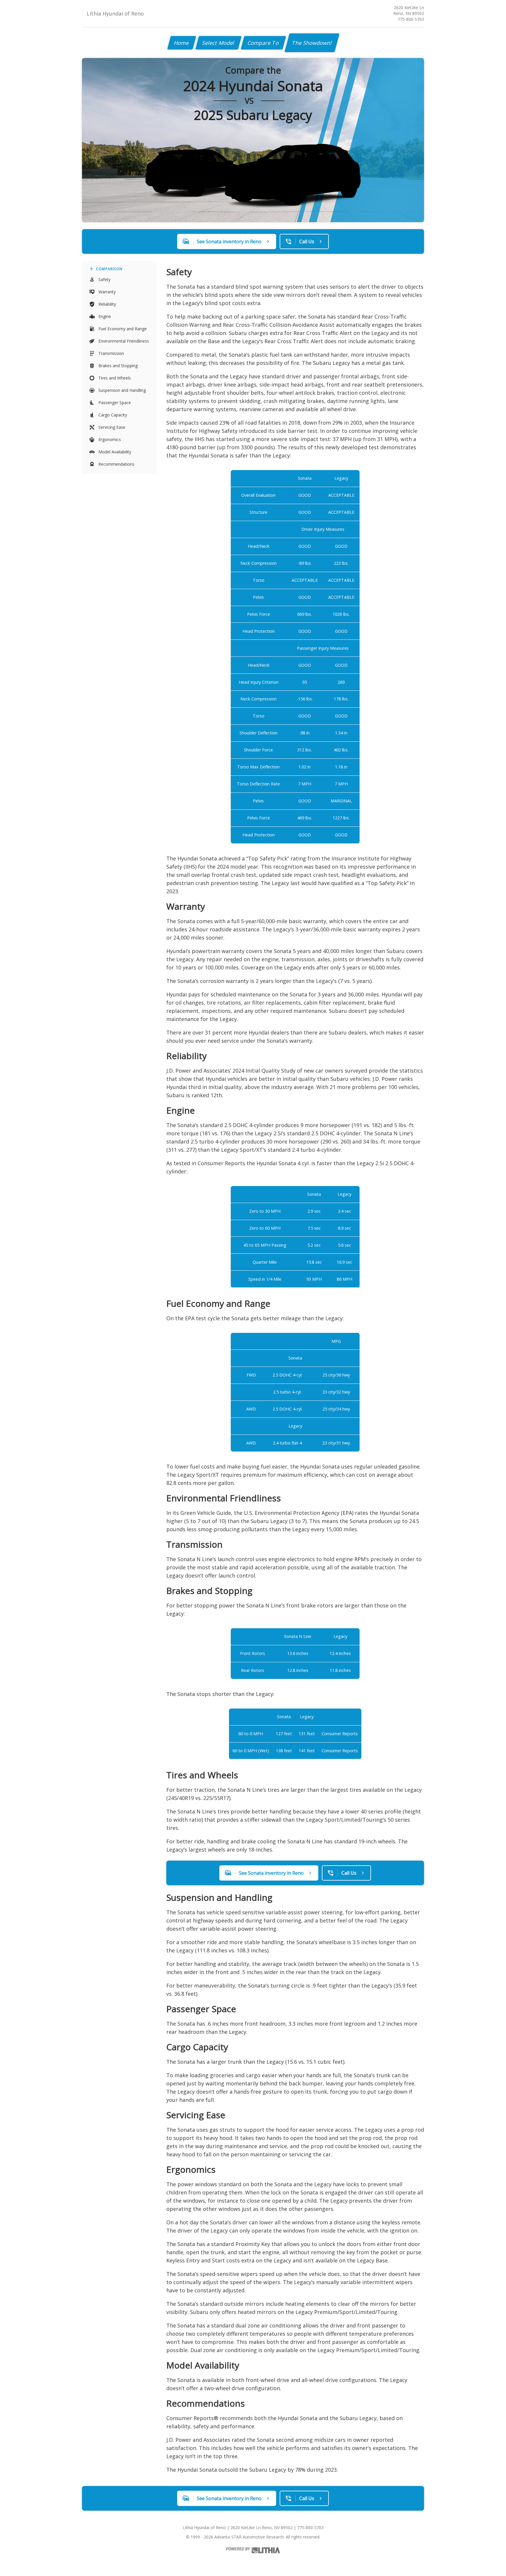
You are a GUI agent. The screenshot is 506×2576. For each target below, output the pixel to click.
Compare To (263, 43)
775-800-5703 (411, 19)
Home (182, 43)
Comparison (109, 269)
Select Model (218, 43)
